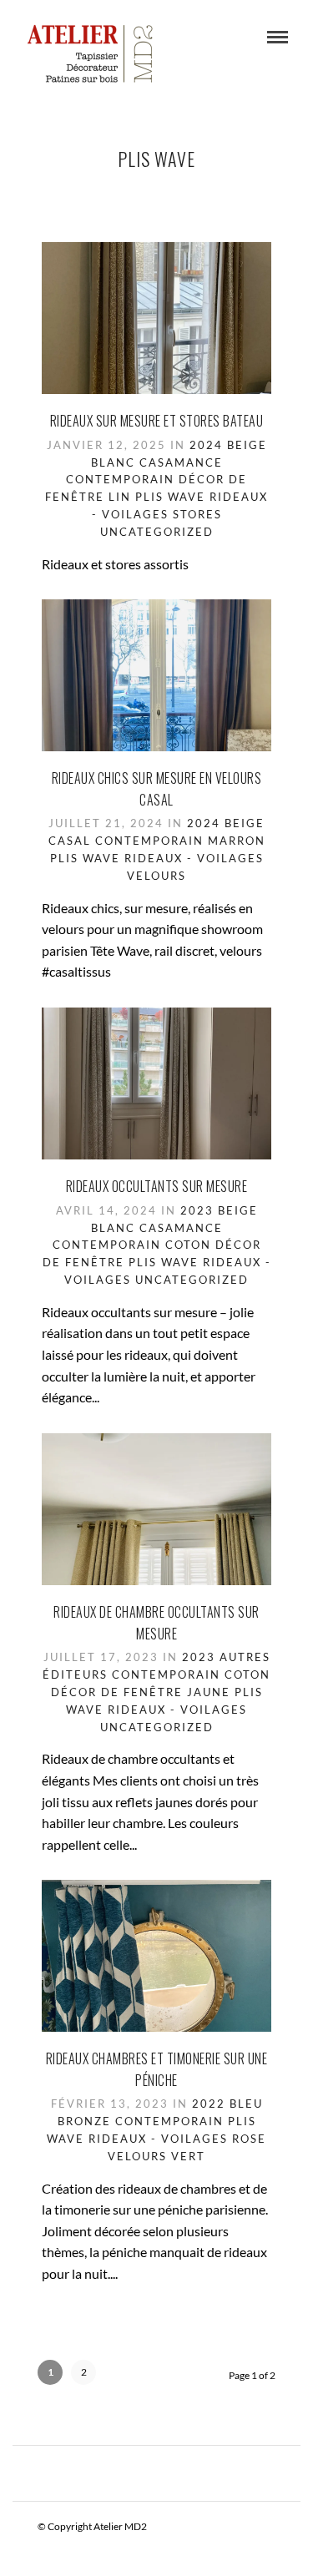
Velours (156, 876)
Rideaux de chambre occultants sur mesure (156, 1623)
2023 (197, 1210)
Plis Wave (170, 497)
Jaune (209, 1692)
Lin (120, 497)
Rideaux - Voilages (194, 858)
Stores (197, 514)
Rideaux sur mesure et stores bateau (157, 421)
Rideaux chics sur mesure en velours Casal (157, 789)
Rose (249, 2139)
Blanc (113, 462)
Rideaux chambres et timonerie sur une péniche (157, 2069)
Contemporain (120, 479)
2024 (206, 445)
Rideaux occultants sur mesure (157, 1186)
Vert (188, 2156)
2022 (209, 2104)
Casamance (181, 462)
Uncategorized (157, 532)
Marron (237, 841)
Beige (247, 445)
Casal (70, 841)
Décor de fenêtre (117, 1692)
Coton (188, 1245)
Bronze (84, 2121)
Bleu (246, 2104)
